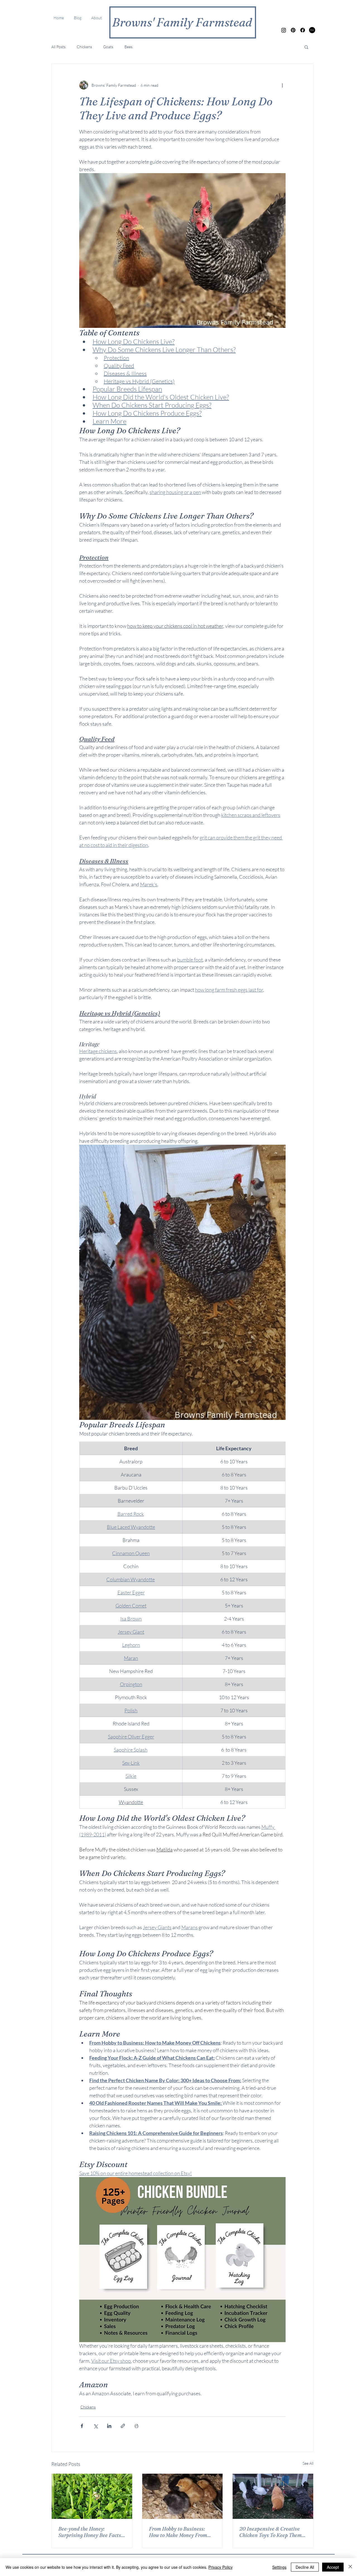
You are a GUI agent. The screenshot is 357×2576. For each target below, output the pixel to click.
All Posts (58, 47)
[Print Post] (137, 2426)
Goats (108, 47)
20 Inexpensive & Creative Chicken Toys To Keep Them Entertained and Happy (270, 2532)
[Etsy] (312, 30)
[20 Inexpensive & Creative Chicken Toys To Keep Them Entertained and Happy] (273, 2496)
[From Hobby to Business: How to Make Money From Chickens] (183, 2496)
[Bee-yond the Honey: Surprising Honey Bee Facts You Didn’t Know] (92, 2496)
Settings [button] (279, 2567)
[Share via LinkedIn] (109, 2426)
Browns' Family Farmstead (182, 22)
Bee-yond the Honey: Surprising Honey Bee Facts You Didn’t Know (90, 2532)
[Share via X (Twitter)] (96, 2426)
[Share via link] (123, 2426)
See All (308, 2463)
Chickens (84, 47)
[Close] (350, 2567)
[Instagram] (284, 30)
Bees (128, 47)
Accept (333, 2567)
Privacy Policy (220, 2567)
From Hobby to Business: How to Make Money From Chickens (178, 2532)
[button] (306, 47)
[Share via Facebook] (82, 2426)
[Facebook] (303, 30)
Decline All (305, 2567)
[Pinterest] (293, 30)
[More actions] (282, 85)
